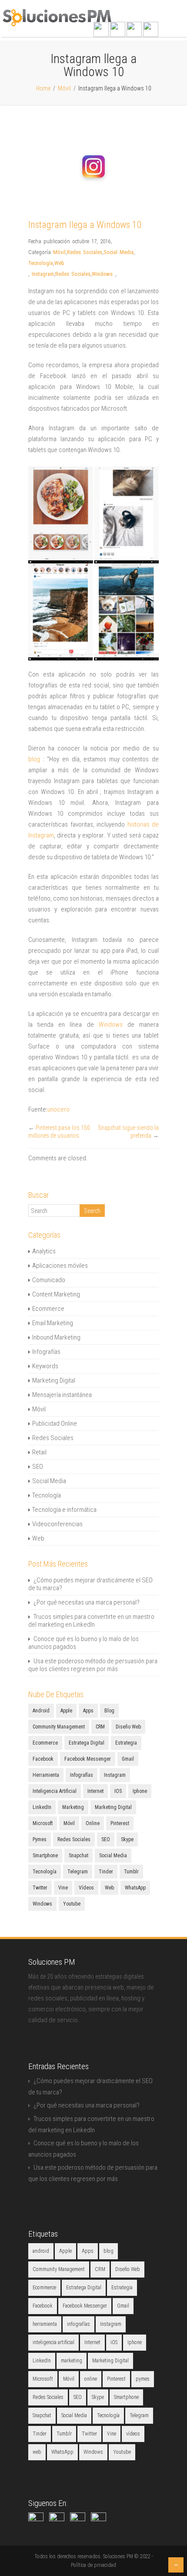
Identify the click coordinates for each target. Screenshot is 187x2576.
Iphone (140, 1791)
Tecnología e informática (64, 1510)
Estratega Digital (87, 1743)
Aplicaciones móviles (60, 1266)
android (41, 1711)
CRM (100, 1727)
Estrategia (126, 1743)
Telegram (78, 1872)
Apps (88, 1711)
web (109, 1888)
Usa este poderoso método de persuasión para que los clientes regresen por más (93, 1665)
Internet (95, 1791)
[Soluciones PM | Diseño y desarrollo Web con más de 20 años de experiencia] (57, 24)
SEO (38, 1467)
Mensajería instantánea (62, 1395)
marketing (73, 1807)
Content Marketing (56, 1294)
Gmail (128, 1759)
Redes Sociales (85, 252)
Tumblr (131, 1872)
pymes (40, 1839)
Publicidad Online (55, 1424)
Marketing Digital (54, 1380)
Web (59, 263)
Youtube (72, 1904)
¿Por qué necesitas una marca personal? (87, 1602)
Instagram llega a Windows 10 (85, 225)
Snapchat (78, 1856)
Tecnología (41, 263)
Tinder (106, 1872)
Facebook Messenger (88, 1759)
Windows (102, 274)
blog (34, 759)
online (93, 1823)
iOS (118, 1791)
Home (43, 88)
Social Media (119, 252)
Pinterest (120, 1823)
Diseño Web (128, 1727)
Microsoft (43, 1823)
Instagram (43, 274)
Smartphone (45, 1856)
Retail (39, 1452)
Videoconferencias (57, 1524)
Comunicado (49, 1280)
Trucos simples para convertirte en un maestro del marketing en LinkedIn (91, 1621)
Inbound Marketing (56, 1337)
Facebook (43, 1759)
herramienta (46, 1775)
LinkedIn (42, 1807)
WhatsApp (135, 1888)
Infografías (46, 1352)
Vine (63, 1888)
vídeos (86, 1888)
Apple (66, 1711)
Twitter (40, 1888)
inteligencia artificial (55, 1791)
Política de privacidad (93, 2565)
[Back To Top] (176, 2565)
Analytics (44, 1251)
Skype (127, 1839)
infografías (82, 1775)
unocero (58, 1109)
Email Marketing (53, 1323)
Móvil (64, 88)
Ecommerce (48, 1309)
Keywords (45, 1366)
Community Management (59, 1727)
